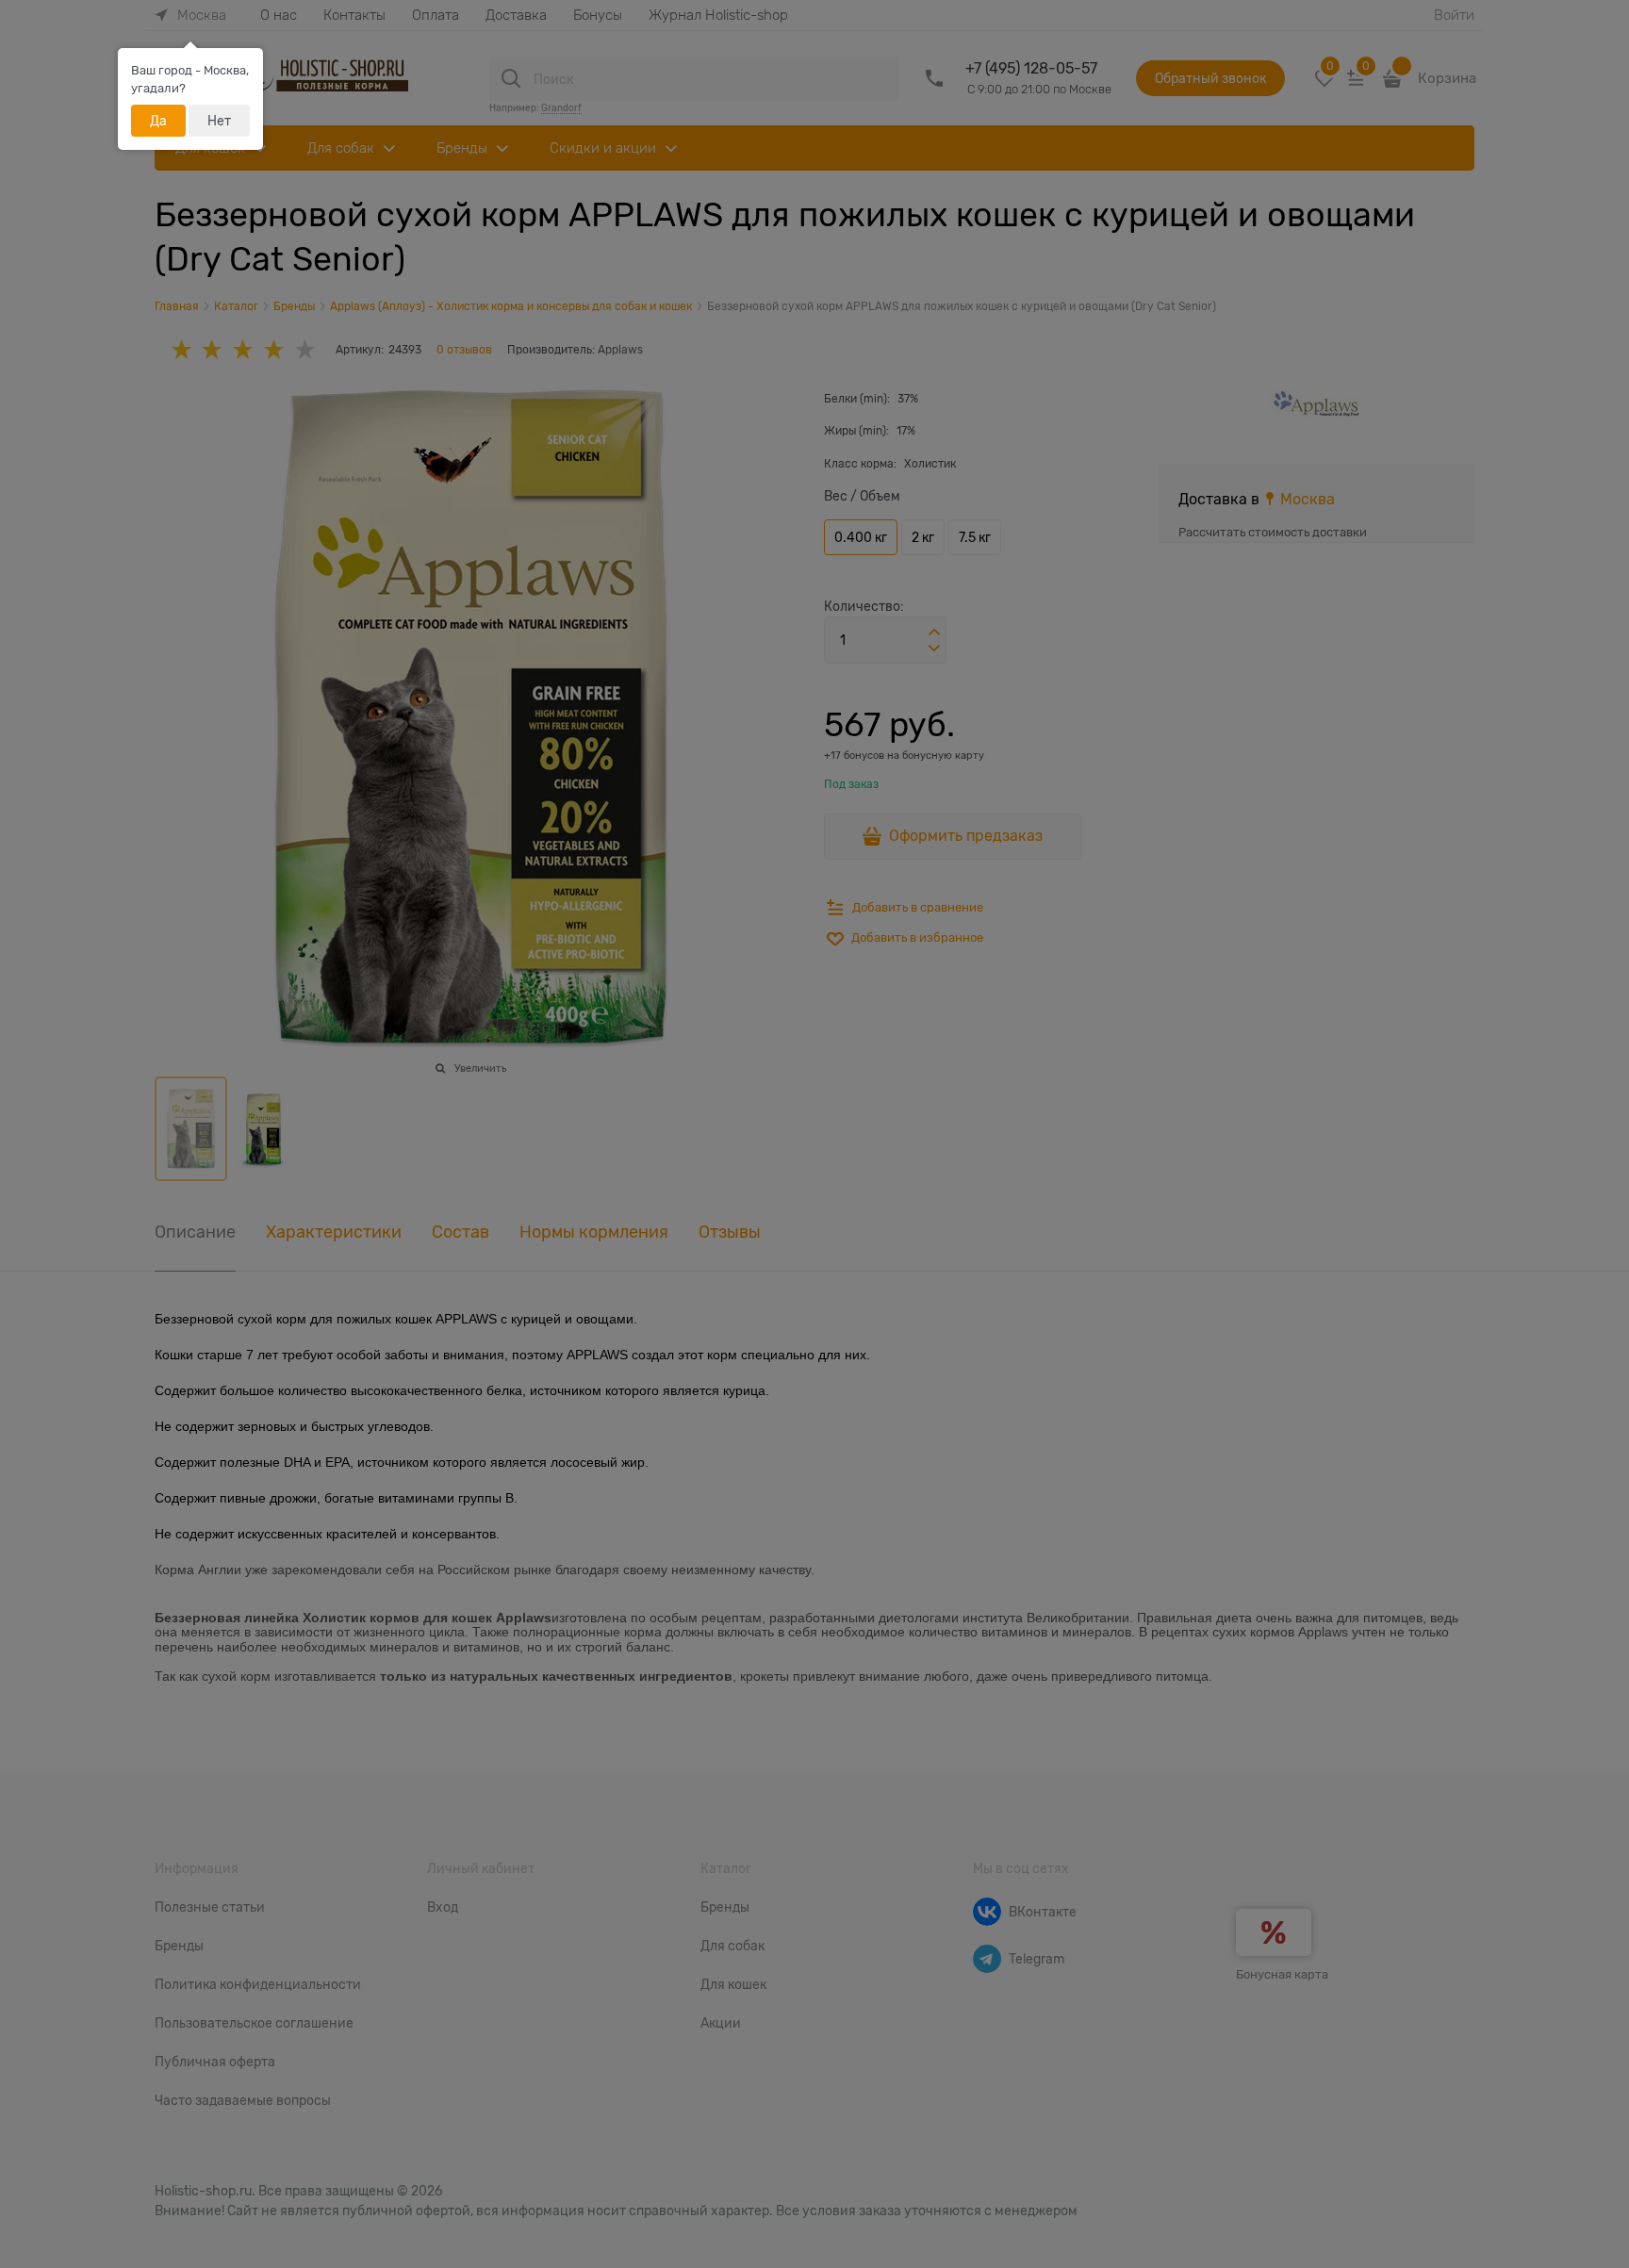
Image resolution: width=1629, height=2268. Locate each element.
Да (158, 121)
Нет (219, 121)
